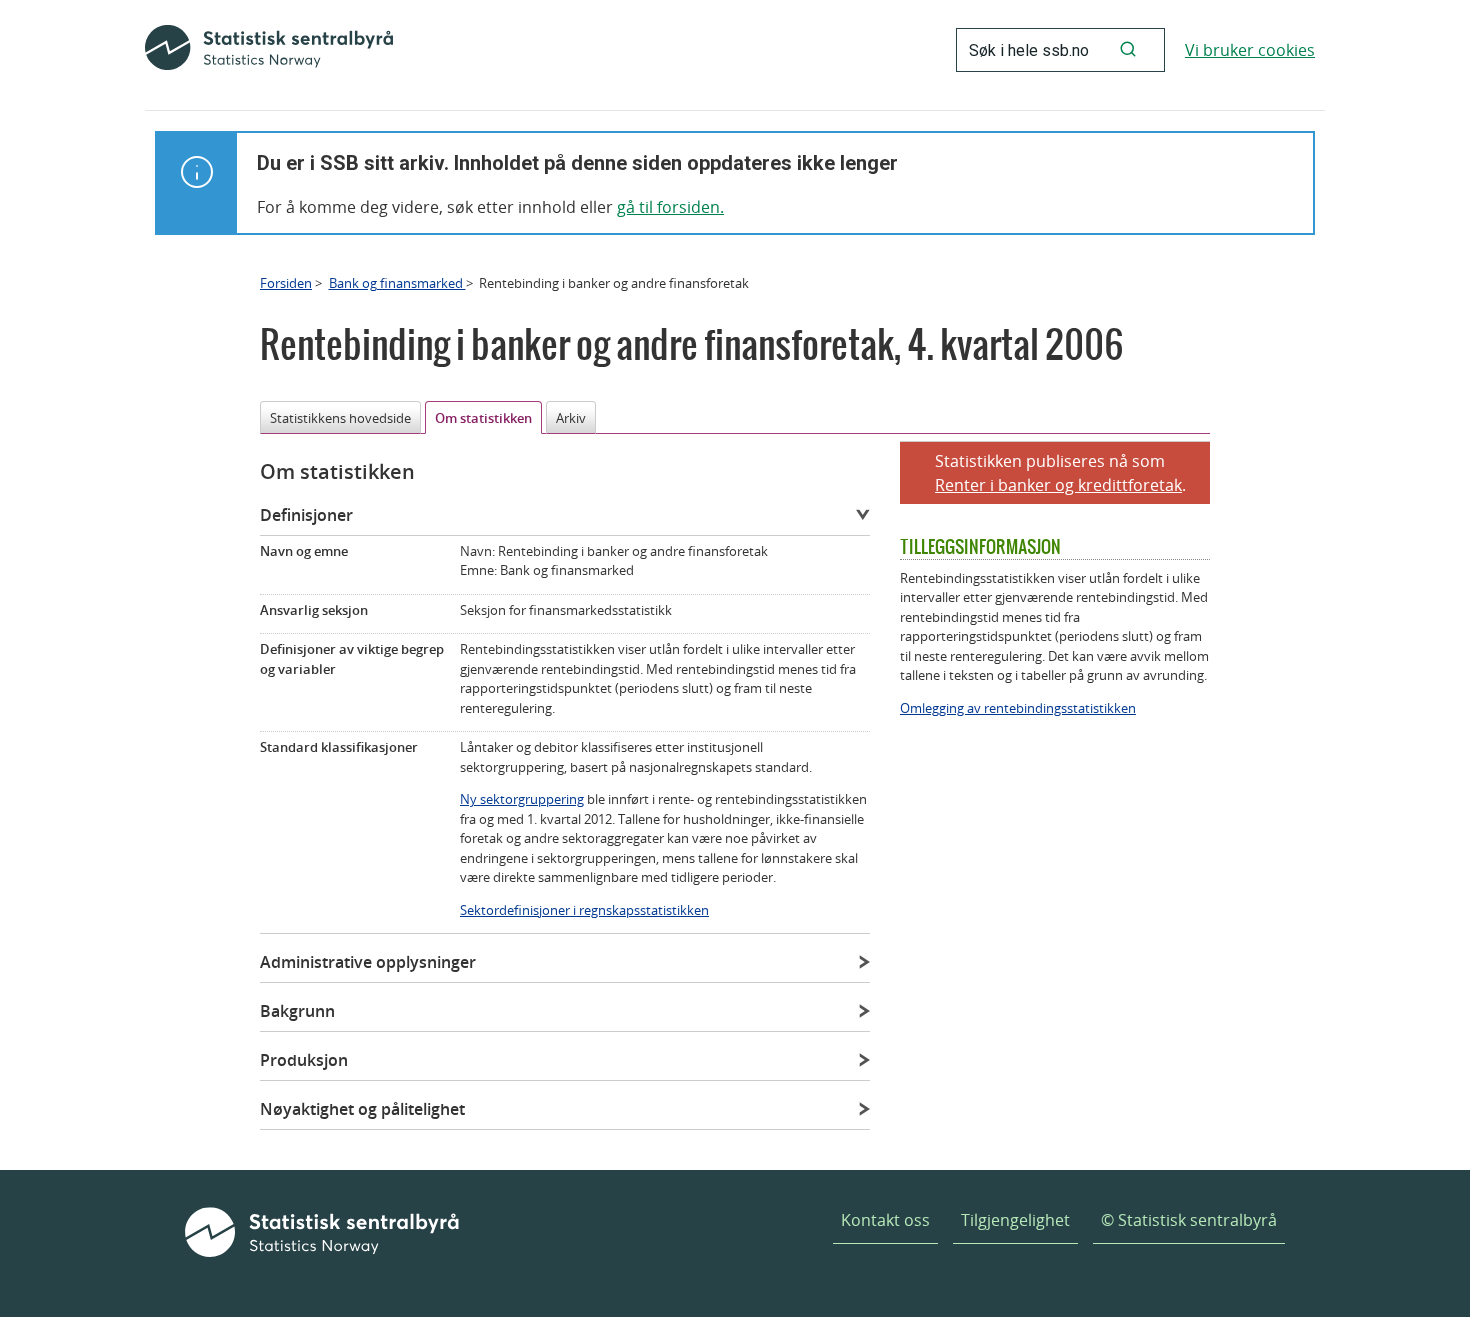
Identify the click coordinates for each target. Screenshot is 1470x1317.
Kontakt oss (885, 1220)
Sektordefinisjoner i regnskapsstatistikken (584, 910)
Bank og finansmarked (397, 283)
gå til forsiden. (670, 207)
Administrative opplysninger (368, 962)
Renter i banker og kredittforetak (1058, 485)
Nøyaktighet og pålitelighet (362, 1109)
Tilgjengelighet (1015, 1220)
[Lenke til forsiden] (269, 50)
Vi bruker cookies (1250, 50)
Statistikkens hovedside (340, 418)
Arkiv (571, 418)
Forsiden (286, 283)
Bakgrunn (297, 1011)
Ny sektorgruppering (522, 799)
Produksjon (304, 1060)
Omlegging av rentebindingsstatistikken (1018, 708)
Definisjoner (306, 515)
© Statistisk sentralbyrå (1189, 1220)
